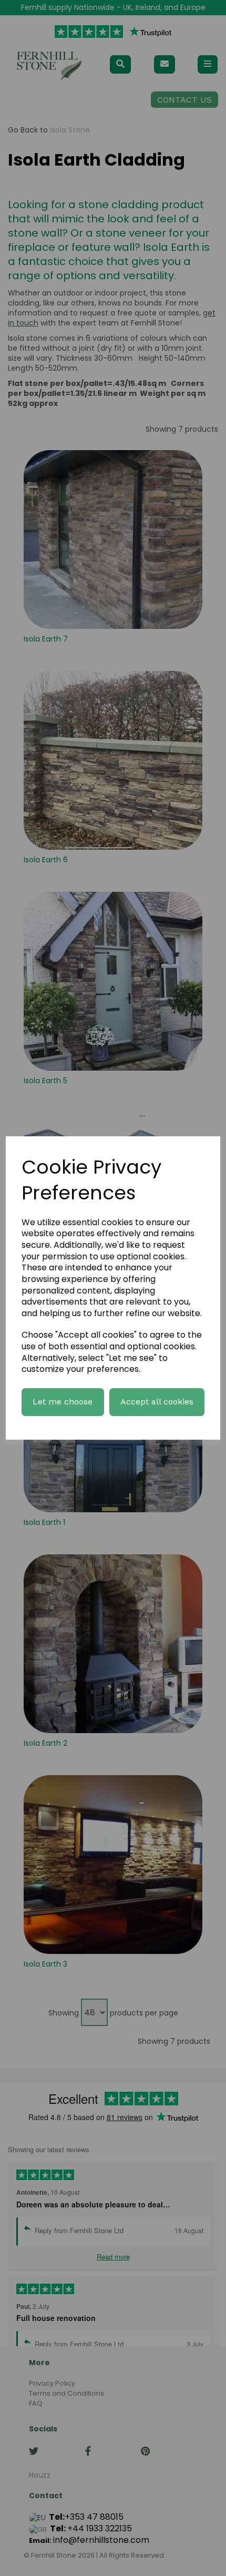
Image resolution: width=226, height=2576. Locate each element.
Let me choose (63, 1402)
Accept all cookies (157, 1402)
